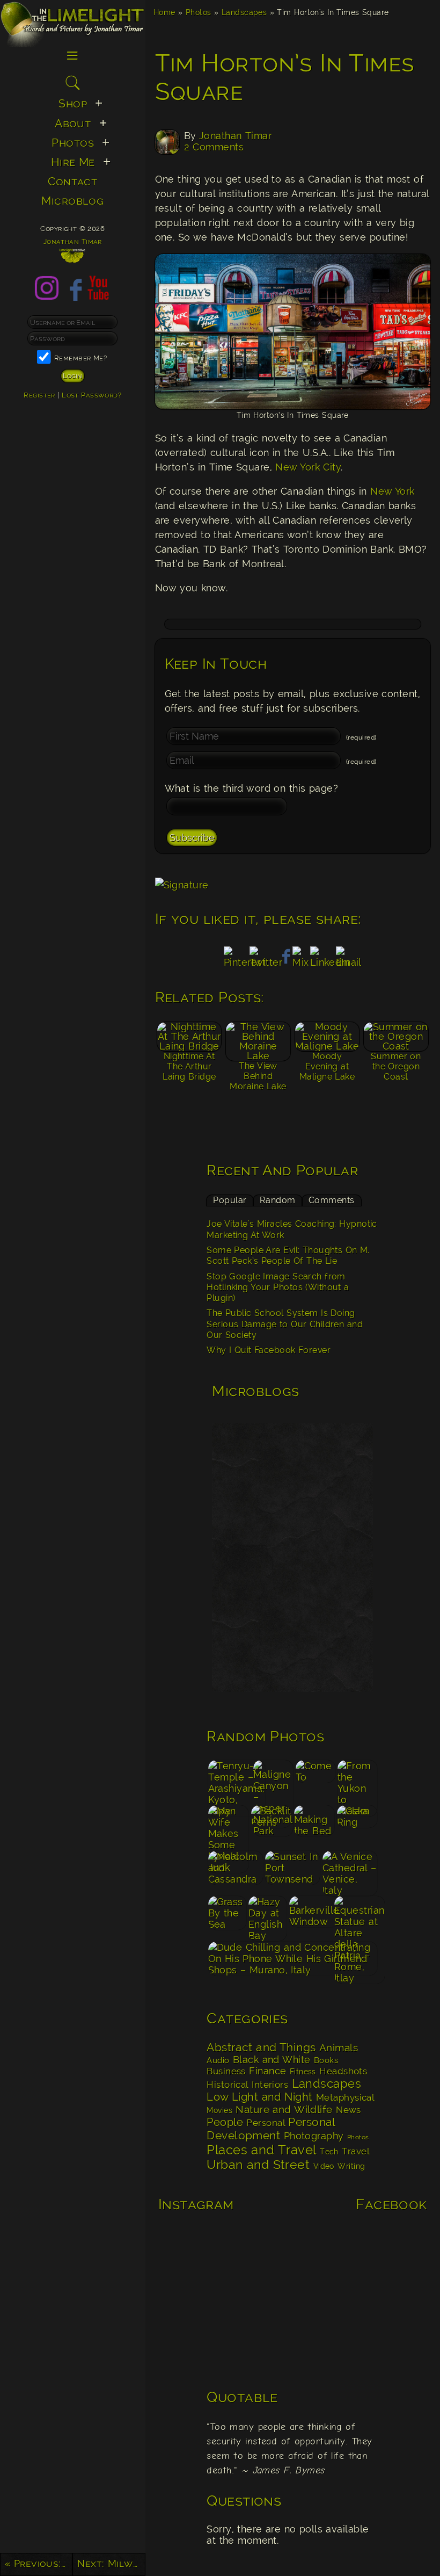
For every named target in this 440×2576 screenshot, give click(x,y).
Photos (199, 12)
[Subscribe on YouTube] (98, 297)
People (225, 2122)
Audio (218, 2060)
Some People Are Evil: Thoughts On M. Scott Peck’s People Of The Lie (288, 1256)
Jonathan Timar (235, 136)
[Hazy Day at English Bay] (268, 1918)
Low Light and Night (259, 2097)
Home (164, 12)
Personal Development (271, 2129)
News (349, 2110)
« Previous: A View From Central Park (39, 2563)
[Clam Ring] (357, 1827)
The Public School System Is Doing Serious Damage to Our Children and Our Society (285, 1324)
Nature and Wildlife (284, 2109)
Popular (230, 1200)
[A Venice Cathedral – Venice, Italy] (350, 1873)
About (73, 124)
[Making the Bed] (314, 1827)
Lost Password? (91, 395)
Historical (228, 2085)
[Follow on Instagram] (47, 297)
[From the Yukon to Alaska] (358, 1782)
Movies (219, 2110)
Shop (73, 104)
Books (326, 2060)
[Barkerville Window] (310, 1918)
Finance (267, 2071)
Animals (339, 2048)
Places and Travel (261, 2150)
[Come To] (315, 1782)
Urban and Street (258, 2165)
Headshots (343, 2071)
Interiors (270, 2085)
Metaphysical (345, 2097)
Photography (314, 2136)
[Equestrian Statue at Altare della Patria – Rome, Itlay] (356, 1918)
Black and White (272, 2060)
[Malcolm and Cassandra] (235, 1873)
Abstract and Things (261, 2047)
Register (39, 395)
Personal (266, 2123)
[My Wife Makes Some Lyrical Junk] (228, 1827)
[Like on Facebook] (72, 297)
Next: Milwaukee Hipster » (111, 2563)
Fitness (303, 2071)
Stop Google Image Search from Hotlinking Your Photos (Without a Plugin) (278, 1287)
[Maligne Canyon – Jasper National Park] (273, 1782)
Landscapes (244, 12)
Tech (329, 2152)
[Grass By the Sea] (227, 1918)
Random (278, 1200)
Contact (72, 182)
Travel (355, 2151)
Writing (351, 2166)
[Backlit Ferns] (271, 1827)
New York (391, 491)
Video (324, 2166)
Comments (332, 1200)
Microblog (72, 201)
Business (226, 2071)
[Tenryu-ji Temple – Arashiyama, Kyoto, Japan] (229, 1782)
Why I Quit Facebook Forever (269, 1350)
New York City (308, 467)
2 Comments (214, 147)
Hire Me (73, 162)
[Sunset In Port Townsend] (293, 1873)
